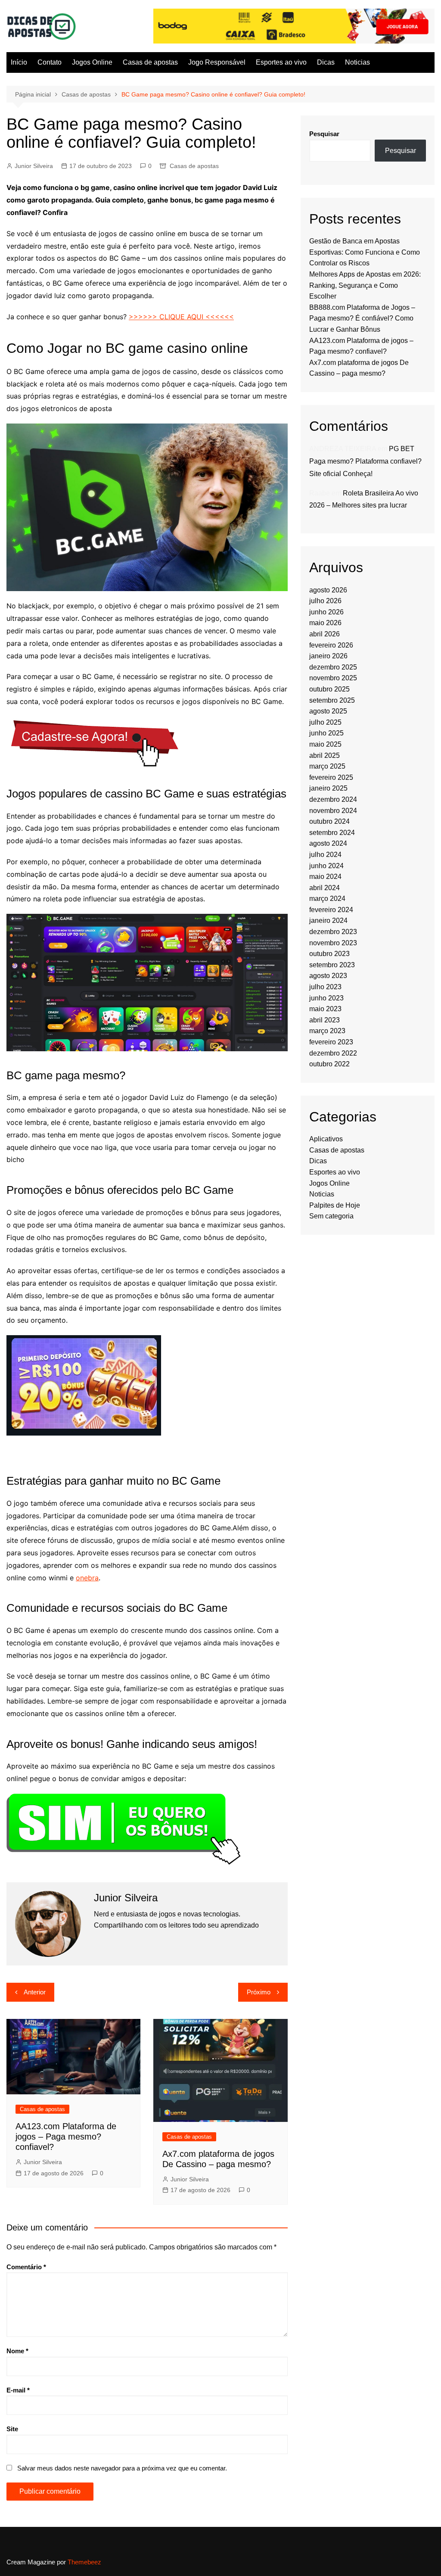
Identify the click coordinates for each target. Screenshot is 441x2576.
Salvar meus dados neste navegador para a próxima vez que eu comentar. (122, 2468)
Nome (17, 2351)
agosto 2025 (328, 711)
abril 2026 (325, 634)
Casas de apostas (150, 62)
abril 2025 (325, 755)
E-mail (18, 2390)
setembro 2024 (332, 833)
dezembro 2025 (333, 667)
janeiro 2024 (328, 920)
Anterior (35, 1992)
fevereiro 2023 (331, 1042)
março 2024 (327, 899)
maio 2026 (325, 623)
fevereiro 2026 (331, 645)
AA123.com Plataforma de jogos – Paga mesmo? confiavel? (66, 2137)
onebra (87, 1578)
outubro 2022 (329, 1064)
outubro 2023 (329, 954)
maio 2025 (325, 744)
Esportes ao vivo (281, 62)
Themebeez (84, 2562)
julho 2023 (325, 987)
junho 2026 (326, 612)
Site (12, 2429)
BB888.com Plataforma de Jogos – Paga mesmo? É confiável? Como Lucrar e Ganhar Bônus (362, 318)
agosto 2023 (328, 976)
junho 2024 (326, 866)
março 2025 (327, 766)
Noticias (357, 62)
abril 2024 (325, 888)
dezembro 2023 (333, 932)
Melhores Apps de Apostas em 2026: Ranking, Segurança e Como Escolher (365, 285)
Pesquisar (324, 134)
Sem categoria (331, 1216)
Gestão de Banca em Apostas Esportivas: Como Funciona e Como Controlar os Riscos (365, 252)
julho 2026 (325, 601)
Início (19, 62)
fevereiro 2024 (331, 910)
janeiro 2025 (328, 788)
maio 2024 (325, 877)
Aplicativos (326, 1139)
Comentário (26, 2267)
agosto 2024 (328, 843)
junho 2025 (326, 733)
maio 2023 (325, 1009)
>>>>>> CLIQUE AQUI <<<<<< (181, 317)
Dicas (326, 62)
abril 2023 (325, 1020)
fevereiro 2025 (331, 777)
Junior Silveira (34, 166)
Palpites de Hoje (335, 1205)
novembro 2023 (333, 943)
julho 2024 (325, 855)
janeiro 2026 (328, 656)
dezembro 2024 (333, 799)
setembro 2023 (332, 965)
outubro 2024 (329, 821)
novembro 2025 (333, 678)
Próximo (259, 1992)
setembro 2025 (332, 700)
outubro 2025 (329, 689)
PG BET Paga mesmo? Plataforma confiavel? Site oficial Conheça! (365, 461)
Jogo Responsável (217, 62)
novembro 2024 (333, 811)
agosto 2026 (328, 590)
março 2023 (327, 1031)
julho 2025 (325, 722)
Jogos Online (92, 62)
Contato (50, 62)
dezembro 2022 (333, 1053)
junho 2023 (326, 998)
